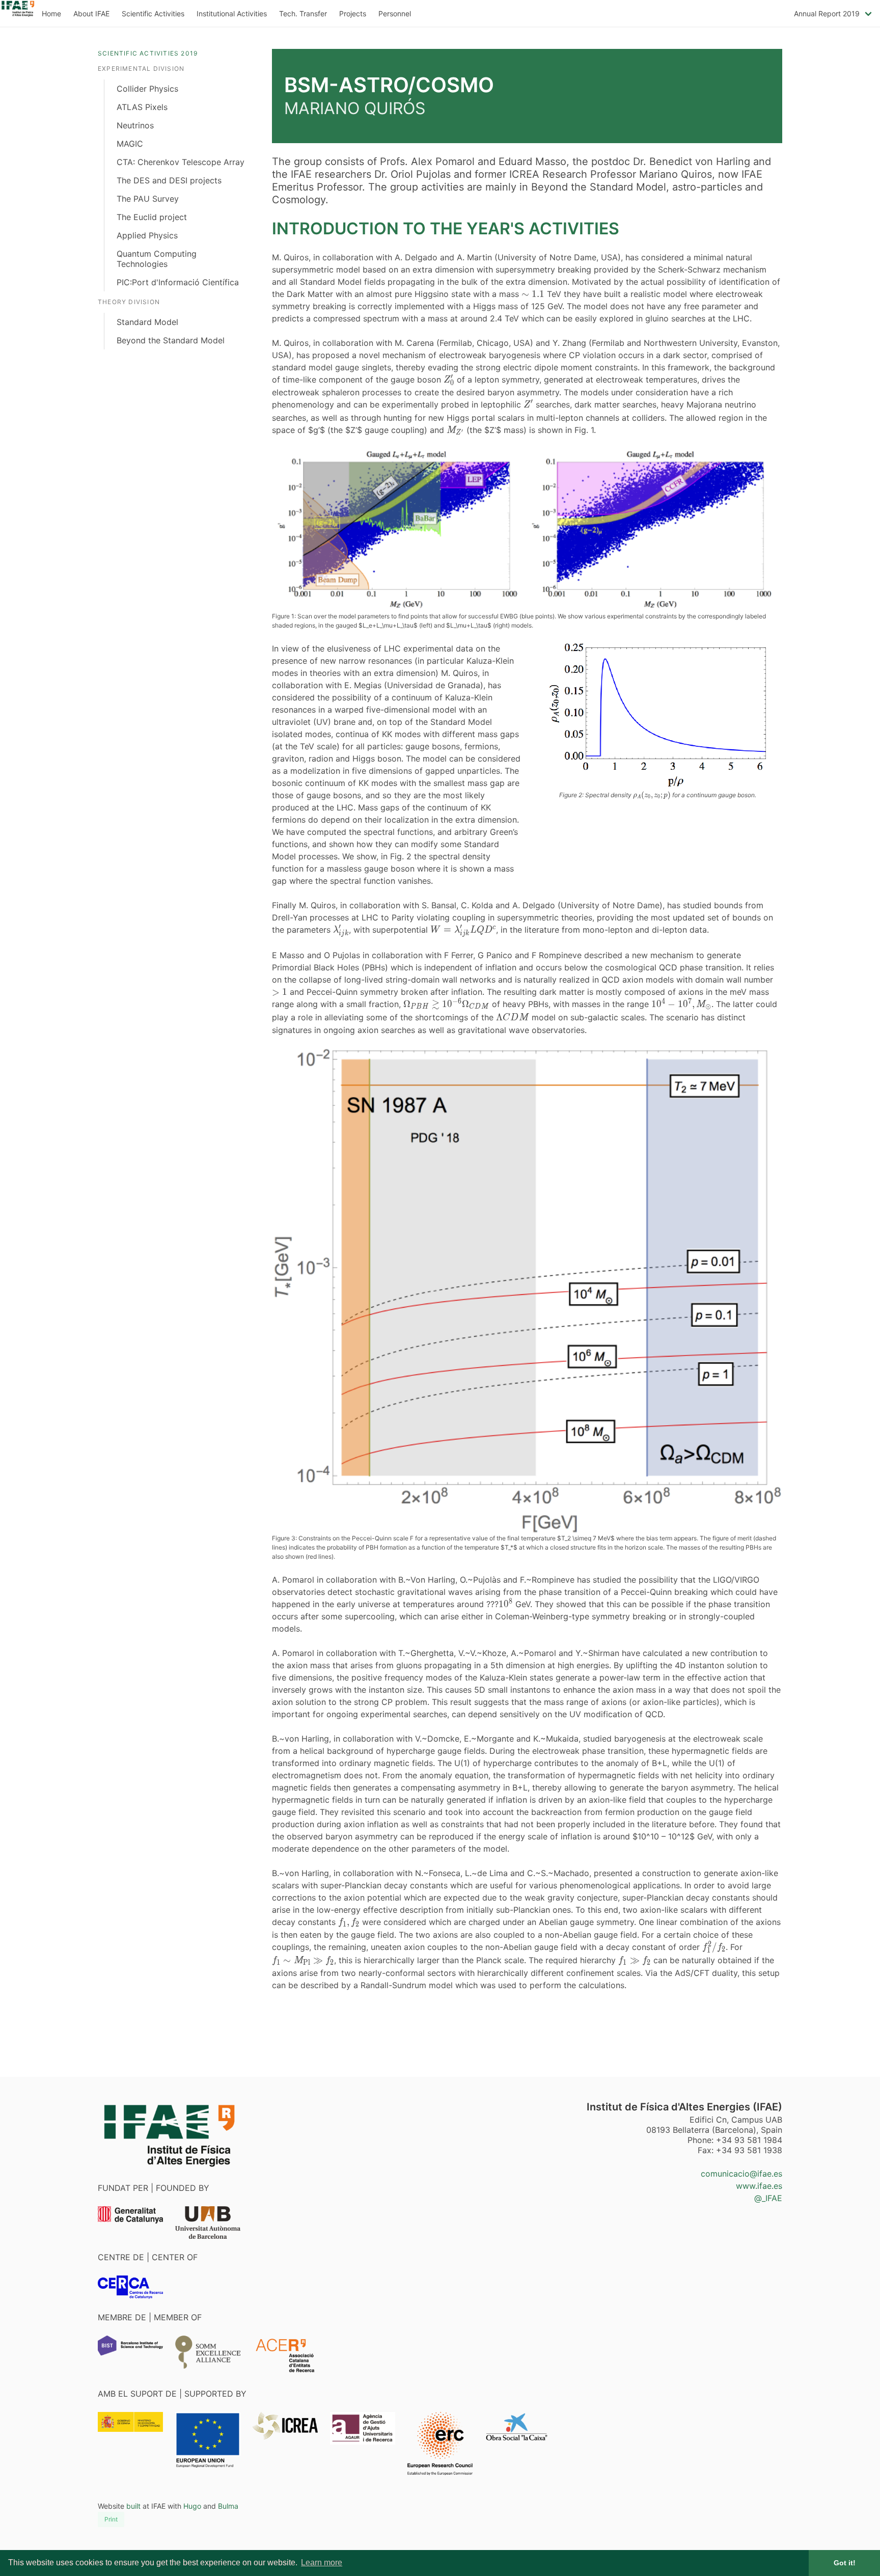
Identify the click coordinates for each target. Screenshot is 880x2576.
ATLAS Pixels (142, 107)
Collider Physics (147, 89)
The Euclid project (152, 217)
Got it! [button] (845, 2563)
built (133, 2506)
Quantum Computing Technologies (157, 259)
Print (111, 2519)
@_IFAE (768, 2198)
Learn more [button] (322, 2563)
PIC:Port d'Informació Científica (178, 282)
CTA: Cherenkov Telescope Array (181, 162)
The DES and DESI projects (169, 180)
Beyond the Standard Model (171, 340)
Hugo (192, 2506)
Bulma (228, 2506)
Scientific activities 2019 (148, 53)
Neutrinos (135, 125)
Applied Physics (147, 235)
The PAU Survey (148, 199)
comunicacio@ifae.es (741, 2174)
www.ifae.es (759, 2186)
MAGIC (130, 144)
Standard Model (147, 322)
